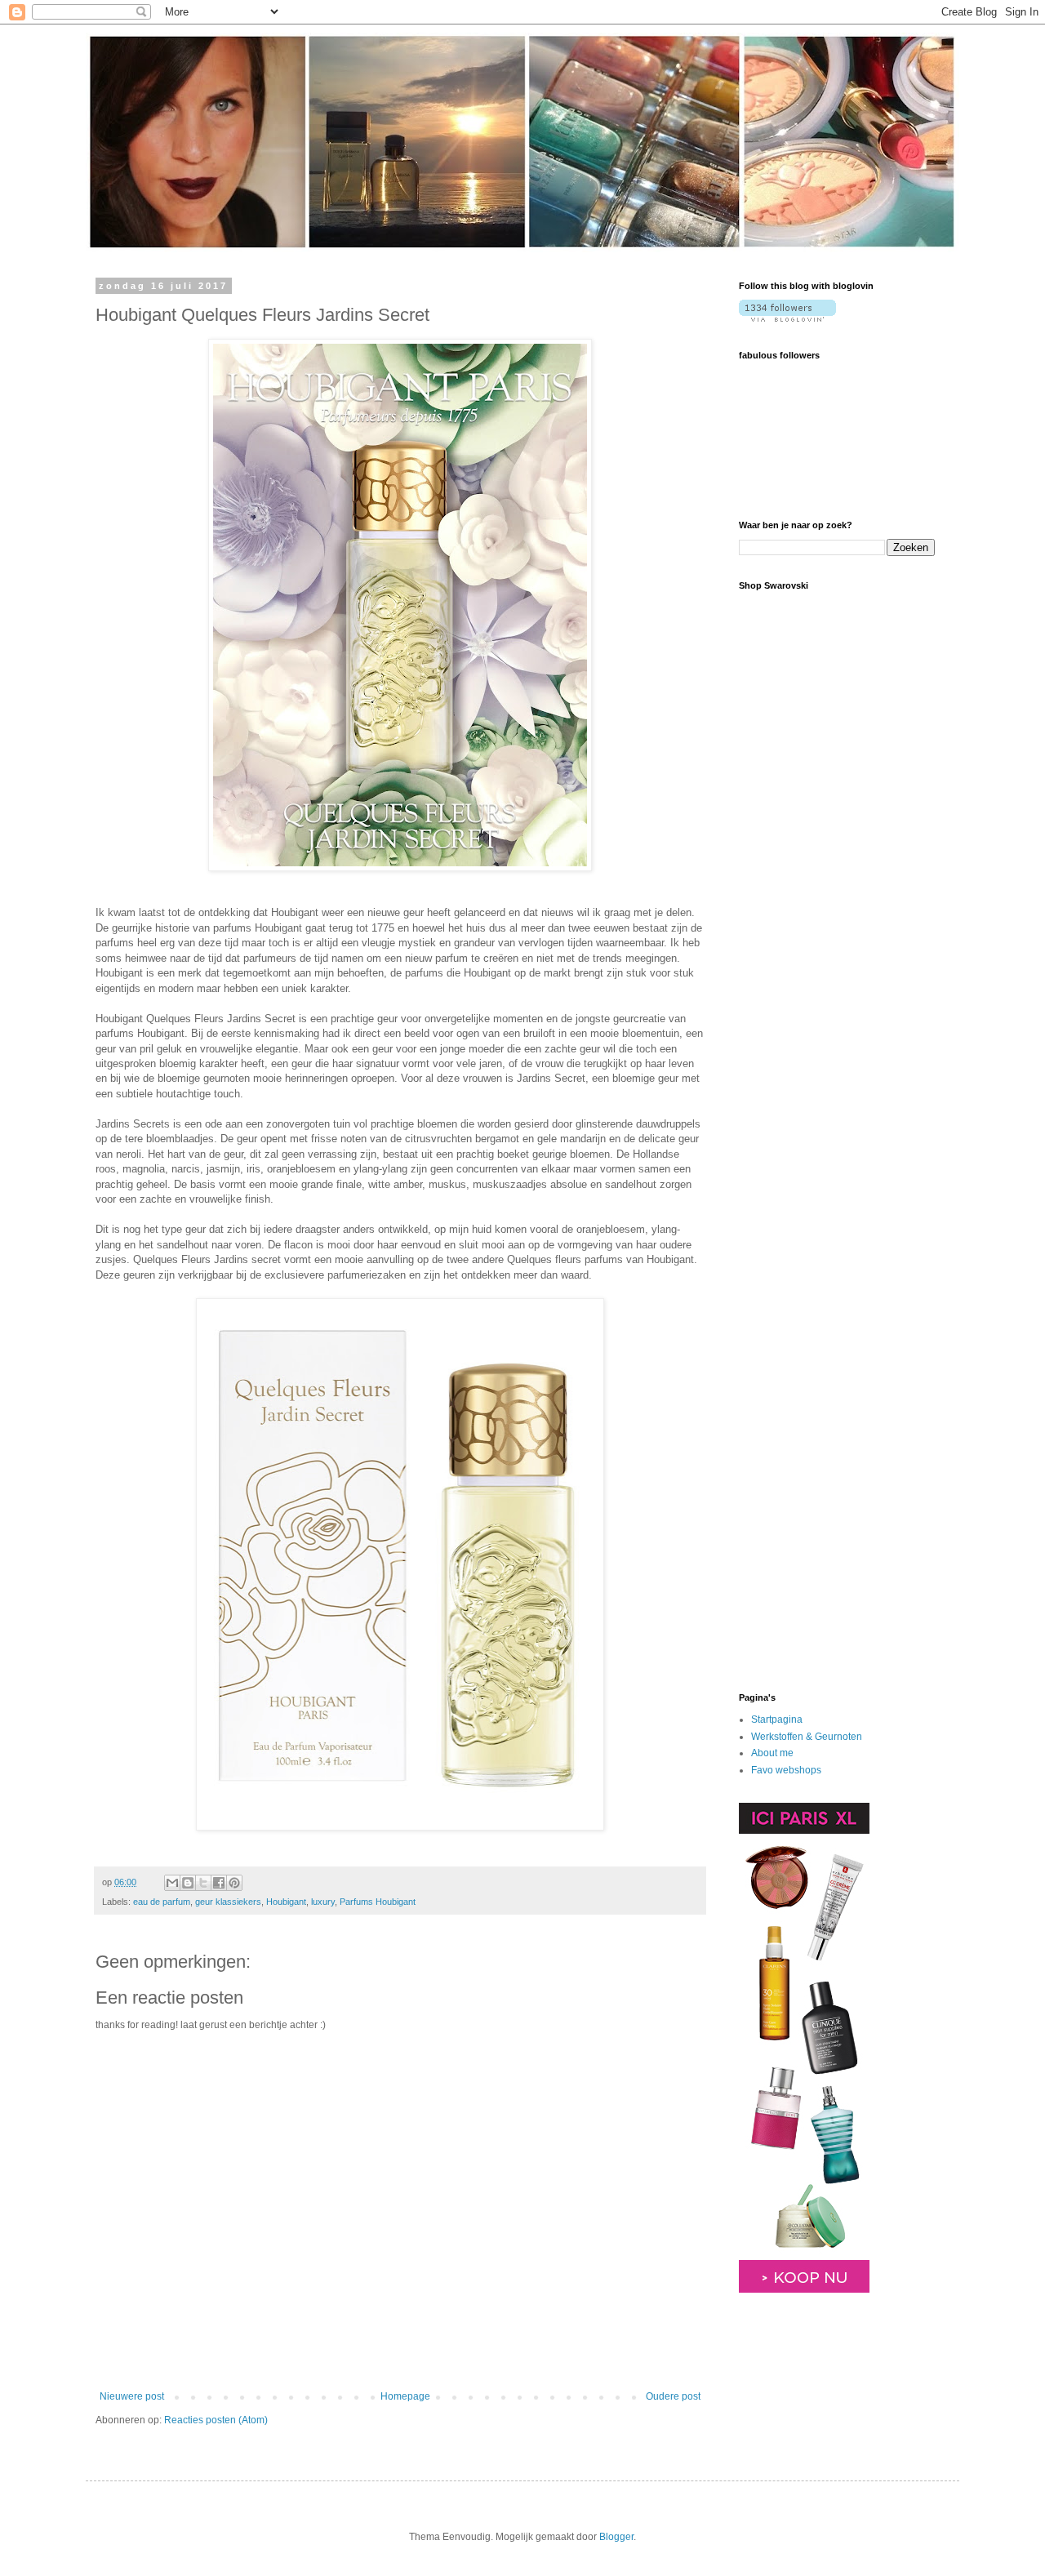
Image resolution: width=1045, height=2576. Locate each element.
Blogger (616, 2537)
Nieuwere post (132, 2396)
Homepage (405, 2396)
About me (772, 1753)
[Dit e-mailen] (172, 1883)
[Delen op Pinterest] (234, 1883)
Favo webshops (786, 1770)
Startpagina (777, 1720)
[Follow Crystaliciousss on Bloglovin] (787, 318)
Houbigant (286, 1902)
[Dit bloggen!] (188, 1883)
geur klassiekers (228, 1902)
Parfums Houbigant (378, 1902)
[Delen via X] (203, 1883)
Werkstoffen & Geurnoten (807, 1737)
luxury (323, 1902)
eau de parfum (162, 1902)
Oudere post (673, 2396)
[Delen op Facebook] (219, 1883)
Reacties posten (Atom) (216, 2420)
